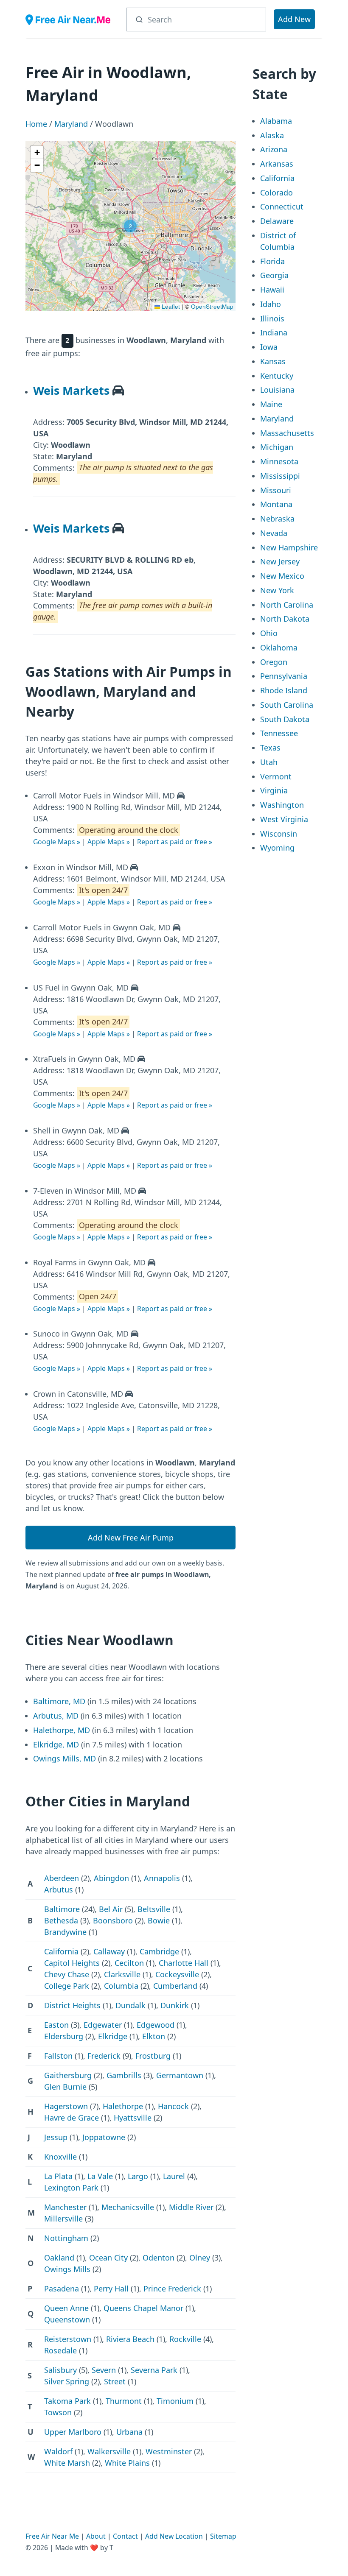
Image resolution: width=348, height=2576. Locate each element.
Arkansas (277, 164)
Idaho (271, 304)
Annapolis (162, 1878)
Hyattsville (133, 2118)
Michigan (277, 447)
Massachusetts (287, 433)
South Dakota (285, 719)
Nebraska (277, 519)
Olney (200, 2258)
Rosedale (60, 2350)
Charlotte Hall (184, 1963)
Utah (269, 762)
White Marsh (67, 2463)
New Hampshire (289, 547)
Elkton (154, 2036)
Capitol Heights (72, 1963)
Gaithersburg (68, 2075)
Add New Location (174, 2536)
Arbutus (59, 1889)
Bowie (159, 1920)
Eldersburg (64, 2036)
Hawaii (272, 290)
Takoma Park (67, 2401)
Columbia (121, 1986)
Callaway (109, 1951)
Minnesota (279, 461)
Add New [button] (294, 19)
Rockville (185, 2339)
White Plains (127, 2463)
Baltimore (62, 1909)
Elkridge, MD (56, 1744)
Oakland (59, 2258)
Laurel (174, 2176)
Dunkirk (175, 2005)
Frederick (104, 2056)
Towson (58, 2412)
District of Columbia (278, 241)
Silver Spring (67, 2381)
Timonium (175, 2401)
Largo (138, 2176)
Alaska (272, 135)
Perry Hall (111, 2289)
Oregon (274, 662)
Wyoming (277, 848)
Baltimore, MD (59, 1701)
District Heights (72, 2005)
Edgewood (156, 2025)
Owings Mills (67, 2269)
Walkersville (109, 2451)
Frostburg (153, 2056)
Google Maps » (57, 842)
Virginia (274, 790)
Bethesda (61, 1920)
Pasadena (62, 2289)
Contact (125, 2536)
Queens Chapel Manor (143, 2308)
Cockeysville (177, 1974)
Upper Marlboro (73, 2432)
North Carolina (287, 605)
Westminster (169, 2451)
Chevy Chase (67, 1974)
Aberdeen (62, 1878)
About (96, 2536)
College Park (67, 1986)
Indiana (274, 332)
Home (36, 124)
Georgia (274, 275)
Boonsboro (113, 1920)
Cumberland (175, 1986)
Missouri (276, 490)
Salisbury (60, 2370)
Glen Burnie (65, 2087)
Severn (104, 2370)
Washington (282, 805)
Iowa (269, 347)
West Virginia (284, 819)
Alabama (276, 121)
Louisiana (277, 390)
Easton (56, 2025)
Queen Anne (66, 2308)
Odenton (159, 2258)
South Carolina (287, 705)
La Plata (58, 2176)
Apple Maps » (109, 842)
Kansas (273, 361)
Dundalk (130, 2005)
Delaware (277, 221)
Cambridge (159, 1951)
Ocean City (108, 2258)
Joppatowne (104, 2137)
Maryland (71, 124)
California (61, 1951)
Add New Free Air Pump (131, 1538)
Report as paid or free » (175, 842)
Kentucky (277, 376)
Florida (272, 261)
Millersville (63, 2219)
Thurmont (124, 2401)
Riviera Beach (130, 2339)
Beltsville (154, 1909)
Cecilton (129, 1963)
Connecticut (282, 207)
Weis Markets (71, 390)
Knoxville (60, 2157)
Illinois (272, 318)
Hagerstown (66, 2106)
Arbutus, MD (56, 1716)
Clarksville (122, 1974)
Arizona (274, 149)
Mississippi (280, 476)
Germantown (180, 2075)
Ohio (269, 633)
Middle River (191, 2207)
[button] (130, 226)
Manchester (65, 2207)
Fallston (58, 2056)
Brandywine (65, 1932)
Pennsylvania (284, 676)
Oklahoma (279, 647)
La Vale (100, 2176)
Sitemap (223, 2536)
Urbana (129, 2432)
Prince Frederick (172, 2289)
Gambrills (124, 2075)
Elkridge (113, 2036)
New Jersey (280, 561)
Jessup (56, 2137)
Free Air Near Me (52, 2536)
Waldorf (58, 2451)
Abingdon (111, 1878)
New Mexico (282, 576)
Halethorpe (123, 2106)
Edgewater (103, 2025)
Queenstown (67, 2319)
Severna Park (154, 2370)
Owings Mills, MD (65, 1758)
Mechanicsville (128, 2207)
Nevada (274, 533)
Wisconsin (279, 834)
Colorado (276, 193)
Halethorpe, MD (62, 1730)
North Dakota (285, 619)
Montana (276, 504)
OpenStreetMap (212, 306)
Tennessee (279, 733)
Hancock (173, 2106)
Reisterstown (68, 2339)
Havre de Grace (72, 2118)
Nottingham (66, 2238)
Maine (271, 404)
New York (277, 590)
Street (115, 2381)
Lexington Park (71, 2188)
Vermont (276, 776)
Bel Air (111, 1909)
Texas (270, 748)
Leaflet (170, 306)
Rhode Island (284, 690)
